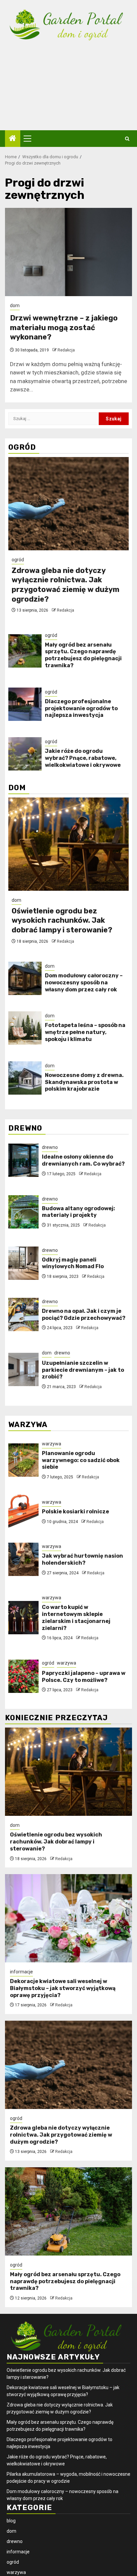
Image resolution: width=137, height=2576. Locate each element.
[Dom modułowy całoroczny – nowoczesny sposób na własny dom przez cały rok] (25, 978)
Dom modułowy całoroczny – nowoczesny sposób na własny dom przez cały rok (84, 983)
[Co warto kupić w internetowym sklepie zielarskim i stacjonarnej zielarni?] (23, 1618)
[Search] (127, 139)
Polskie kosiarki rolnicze (75, 1512)
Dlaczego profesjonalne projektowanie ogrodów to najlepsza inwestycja (81, 708)
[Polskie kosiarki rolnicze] (23, 1511)
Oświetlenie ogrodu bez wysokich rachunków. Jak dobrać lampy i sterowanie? (62, 920)
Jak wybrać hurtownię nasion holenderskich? (82, 1559)
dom (15, 305)
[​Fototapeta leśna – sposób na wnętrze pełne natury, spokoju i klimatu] (25, 1028)
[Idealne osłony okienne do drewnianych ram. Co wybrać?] (23, 1160)
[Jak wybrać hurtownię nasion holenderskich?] (23, 1559)
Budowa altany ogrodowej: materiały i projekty (78, 1212)
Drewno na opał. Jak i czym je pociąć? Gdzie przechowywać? (84, 1314)
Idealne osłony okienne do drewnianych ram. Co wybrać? (83, 1160)
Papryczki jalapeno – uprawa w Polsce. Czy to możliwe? (84, 1677)
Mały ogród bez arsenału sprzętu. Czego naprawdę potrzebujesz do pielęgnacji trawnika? (83, 655)
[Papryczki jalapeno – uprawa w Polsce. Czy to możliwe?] (23, 1676)
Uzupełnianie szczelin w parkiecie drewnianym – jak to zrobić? (83, 1370)
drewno (50, 1147)
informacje (21, 1972)
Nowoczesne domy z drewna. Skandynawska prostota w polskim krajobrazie (84, 1082)
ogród (18, 560)
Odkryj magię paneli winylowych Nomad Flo (73, 1263)
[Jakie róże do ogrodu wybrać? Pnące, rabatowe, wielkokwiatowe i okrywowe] (25, 754)
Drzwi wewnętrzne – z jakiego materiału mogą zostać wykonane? (64, 327)
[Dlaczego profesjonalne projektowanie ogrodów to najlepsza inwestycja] (25, 704)
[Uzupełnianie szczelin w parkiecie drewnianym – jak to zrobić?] (23, 1369)
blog (11, 2521)
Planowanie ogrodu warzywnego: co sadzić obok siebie (81, 1460)
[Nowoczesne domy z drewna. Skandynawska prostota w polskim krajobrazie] (25, 1078)
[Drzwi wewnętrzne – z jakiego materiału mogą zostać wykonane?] (68, 252)
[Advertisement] (68, 91)
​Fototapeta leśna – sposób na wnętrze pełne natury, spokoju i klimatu (85, 1032)
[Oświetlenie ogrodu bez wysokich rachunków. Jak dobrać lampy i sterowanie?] (68, 844)
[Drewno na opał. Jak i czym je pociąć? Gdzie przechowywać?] (23, 1314)
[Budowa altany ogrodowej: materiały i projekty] (23, 1212)
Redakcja (66, 350)
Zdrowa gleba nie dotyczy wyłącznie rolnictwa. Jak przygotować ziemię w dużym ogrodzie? (66, 585)
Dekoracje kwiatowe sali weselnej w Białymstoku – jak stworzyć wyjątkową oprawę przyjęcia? (63, 1988)
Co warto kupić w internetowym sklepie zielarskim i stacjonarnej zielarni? (76, 1617)
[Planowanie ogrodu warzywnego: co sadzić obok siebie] (23, 1460)
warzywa (52, 1444)
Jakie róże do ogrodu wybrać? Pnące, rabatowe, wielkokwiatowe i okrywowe (83, 758)
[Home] (13, 139)
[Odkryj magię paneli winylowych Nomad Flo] (23, 1263)
